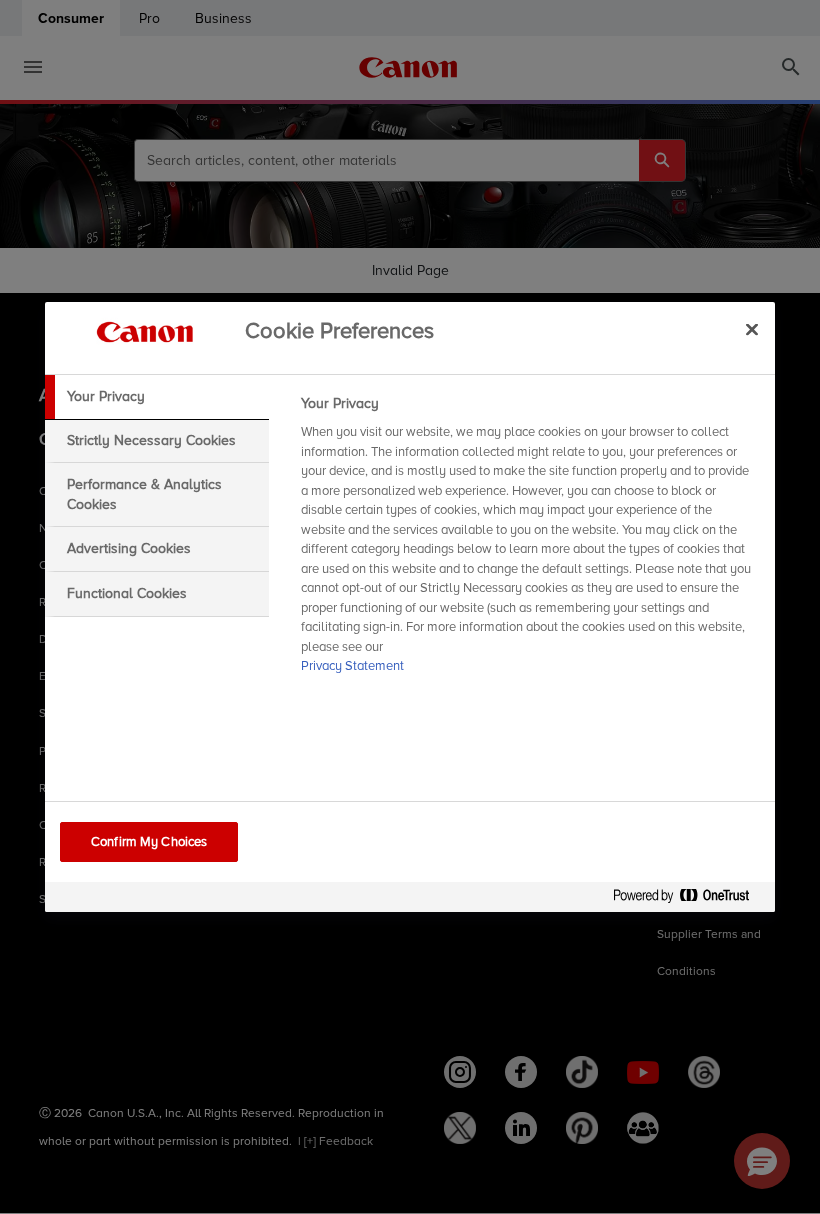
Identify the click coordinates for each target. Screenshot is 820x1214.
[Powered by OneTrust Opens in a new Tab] (689, 899)
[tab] (157, 397)
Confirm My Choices (149, 842)
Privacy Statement (352, 666)
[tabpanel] (529, 541)
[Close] (752, 329)
